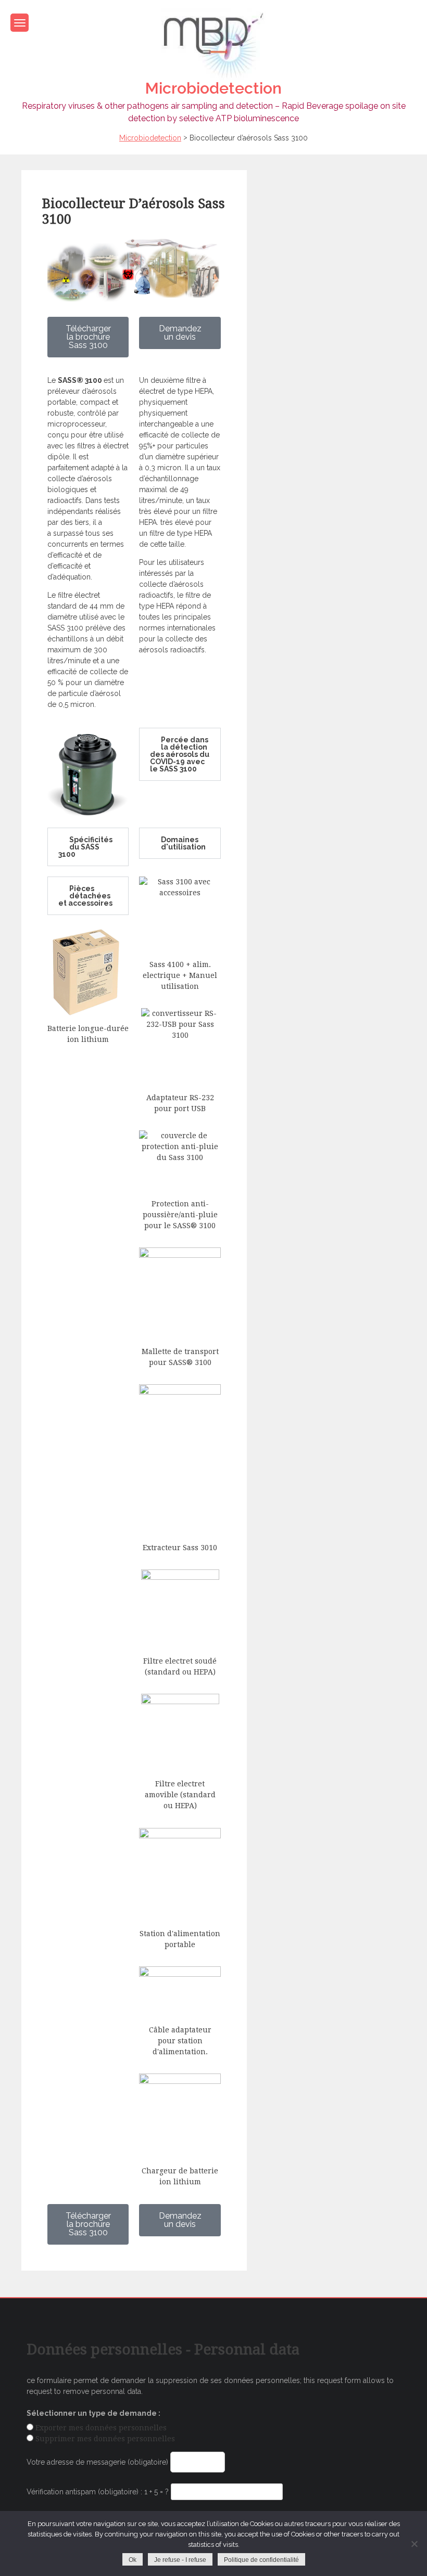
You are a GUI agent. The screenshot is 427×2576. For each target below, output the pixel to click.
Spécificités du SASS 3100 (85, 847)
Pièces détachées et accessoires (85, 896)
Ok (133, 2560)
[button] (180, 754)
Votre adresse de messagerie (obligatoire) (98, 2462)
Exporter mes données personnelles (101, 2428)
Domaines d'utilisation (183, 843)
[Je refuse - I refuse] (414, 2544)
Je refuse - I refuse (180, 2560)
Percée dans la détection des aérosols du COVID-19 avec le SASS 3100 (180, 754)
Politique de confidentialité (261, 2560)
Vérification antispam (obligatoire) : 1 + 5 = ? (99, 2492)
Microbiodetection (213, 88)
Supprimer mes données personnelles (105, 2439)
